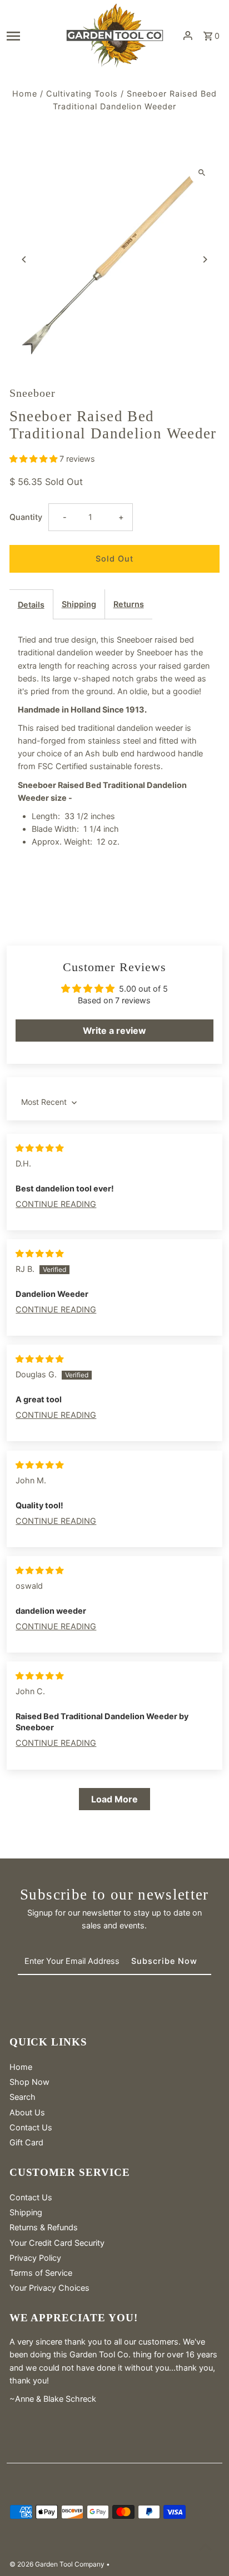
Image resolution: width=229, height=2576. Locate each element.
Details (31, 605)
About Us (27, 2112)
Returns (129, 604)
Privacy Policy (35, 2258)
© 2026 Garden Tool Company (58, 2564)
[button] (34, 459)
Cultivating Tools (82, 94)
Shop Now (29, 2082)
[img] (39, 1148)
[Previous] (25, 259)
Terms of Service (41, 2273)
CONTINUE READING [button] (56, 1204)
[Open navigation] (32, 36)
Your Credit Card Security (57, 2243)
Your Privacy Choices (49, 2288)
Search (23, 2097)
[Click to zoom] (201, 172)
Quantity (26, 517)
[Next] (204, 259)
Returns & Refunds (44, 2227)
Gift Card (26, 2142)
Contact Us (31, 2127)
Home (25, 94)
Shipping (79, 604)
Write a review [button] (114, 1031)
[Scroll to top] (205, 2547)
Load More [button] (114, 1799)
